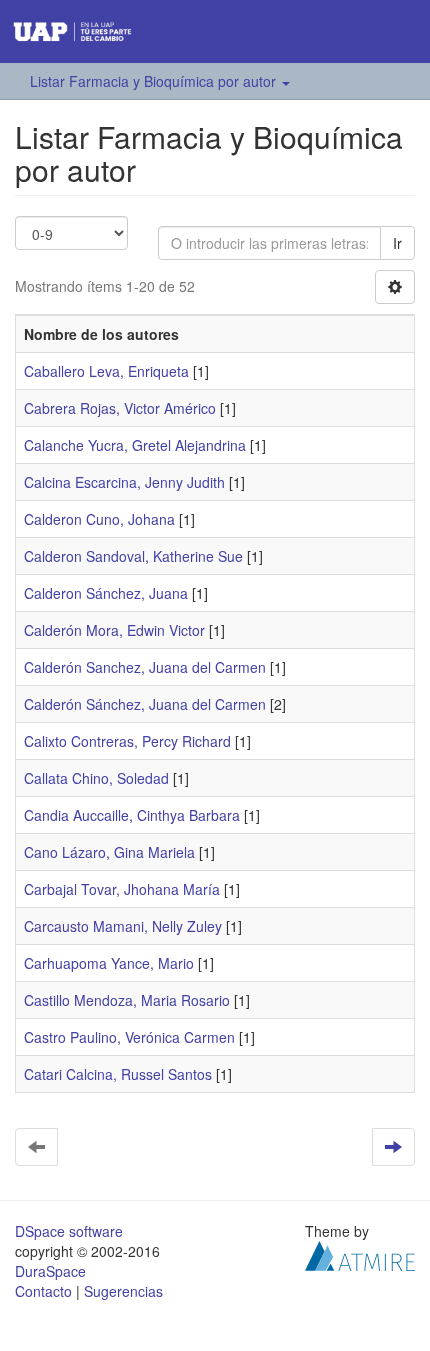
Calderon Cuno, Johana (99, 519)
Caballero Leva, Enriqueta (106, 371)
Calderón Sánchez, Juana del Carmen (145, 704)
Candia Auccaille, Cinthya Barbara (132, 815)
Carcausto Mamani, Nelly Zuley (123, 926)
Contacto (43, 1291)
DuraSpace (50, 1271)
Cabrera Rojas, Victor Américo (120, 408)
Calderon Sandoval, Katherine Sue (133, 556)
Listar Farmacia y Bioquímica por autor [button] (155, 81)
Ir (397, 243)
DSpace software (69, 1231)
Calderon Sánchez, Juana (106, 593)
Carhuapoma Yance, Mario (109, 963)
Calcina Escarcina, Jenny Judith (124, 482)
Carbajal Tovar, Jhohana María (122, 889)
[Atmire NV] (360, 1254)
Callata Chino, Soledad (96, 778)
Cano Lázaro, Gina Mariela (109, 852)
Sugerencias (123, 1291)
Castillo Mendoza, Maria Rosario (127, 1000)
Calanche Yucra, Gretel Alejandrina (135, 445)
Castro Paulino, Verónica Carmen (129, 1037)
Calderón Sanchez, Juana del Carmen (145, 667)
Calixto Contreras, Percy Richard (127, 741)
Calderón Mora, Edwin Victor (114, 630)
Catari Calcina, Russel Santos (118, 1074)
